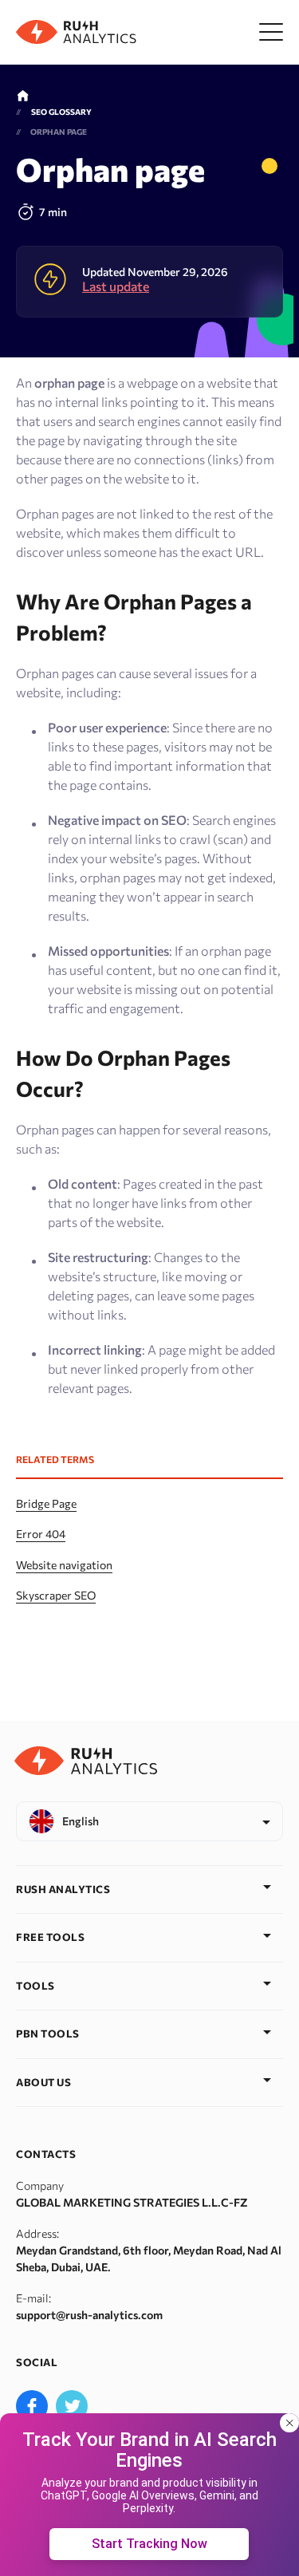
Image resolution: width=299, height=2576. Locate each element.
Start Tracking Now (149, 2544)
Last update (116, 286)
